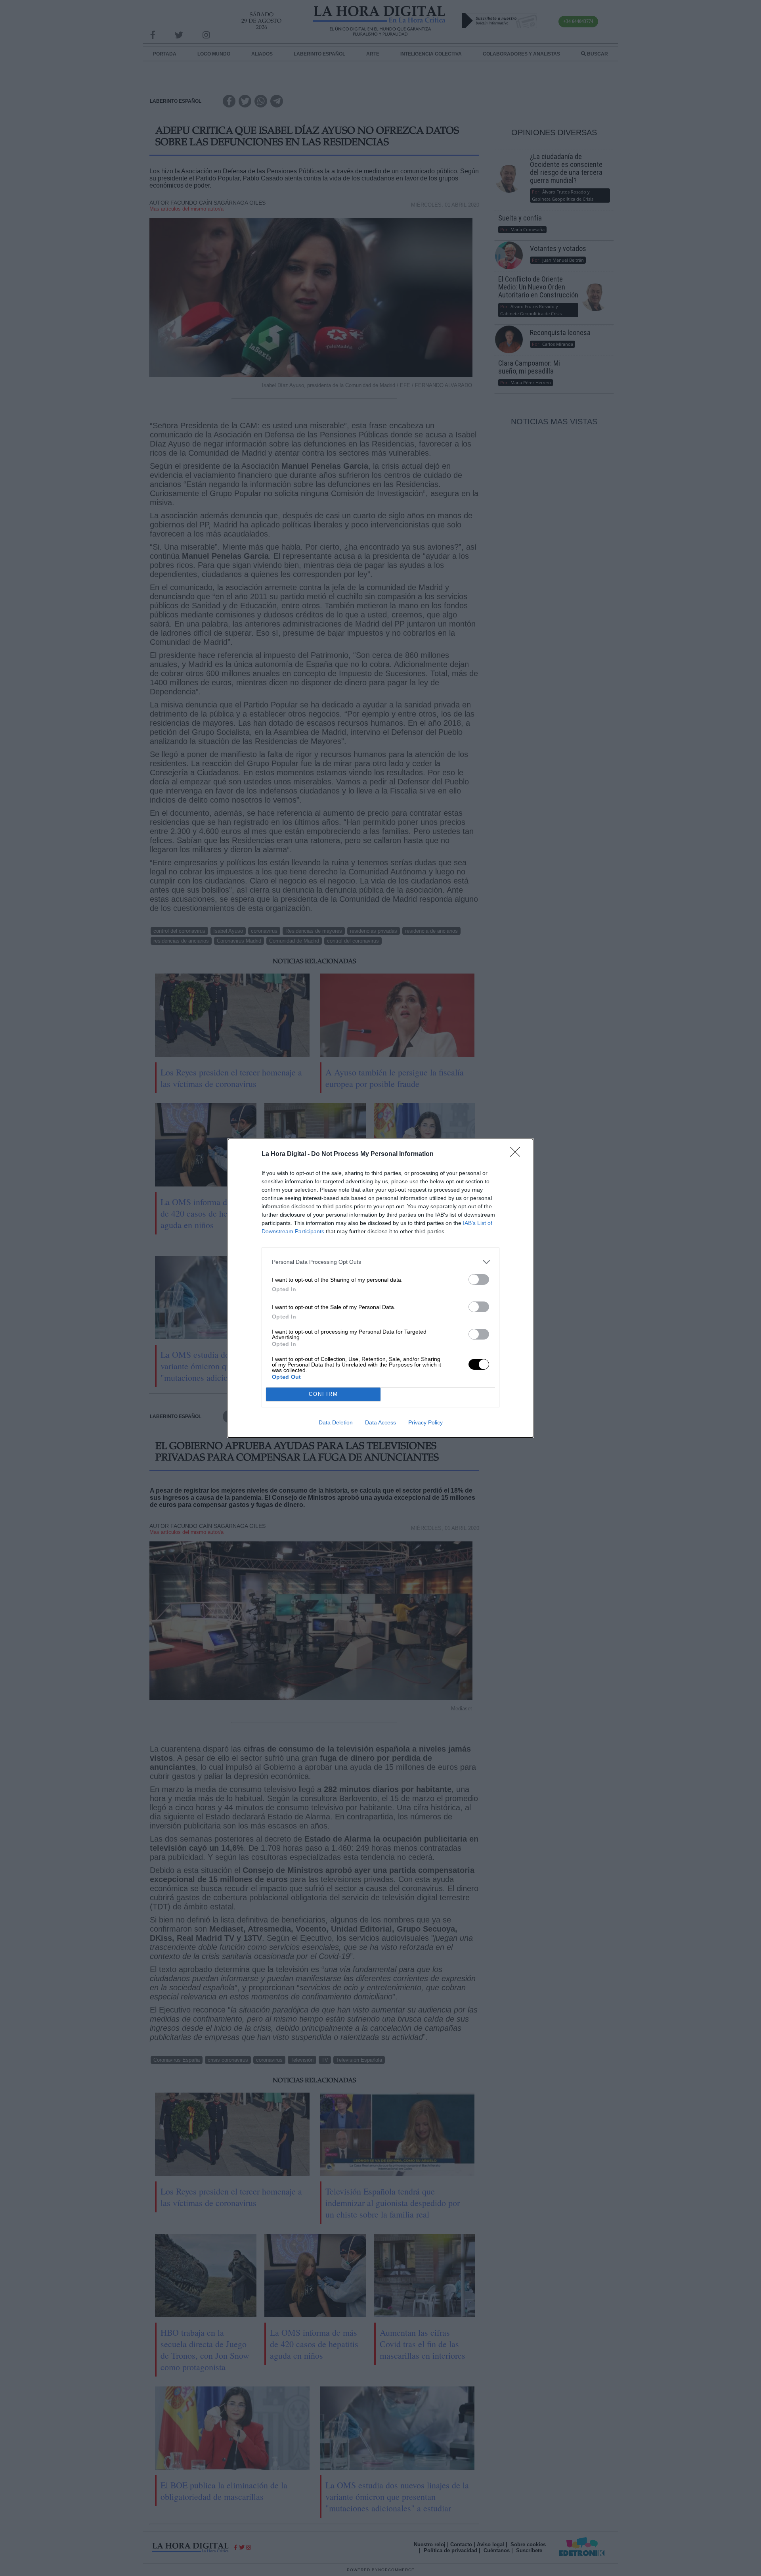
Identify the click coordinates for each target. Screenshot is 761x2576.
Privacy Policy (425, 1422)
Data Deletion (336, 1422)
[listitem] (380, 1262)
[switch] (479, 1279)
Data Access (380, 1422)
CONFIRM (323, 1394)
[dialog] (380, 1288)
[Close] (518, 1154)
